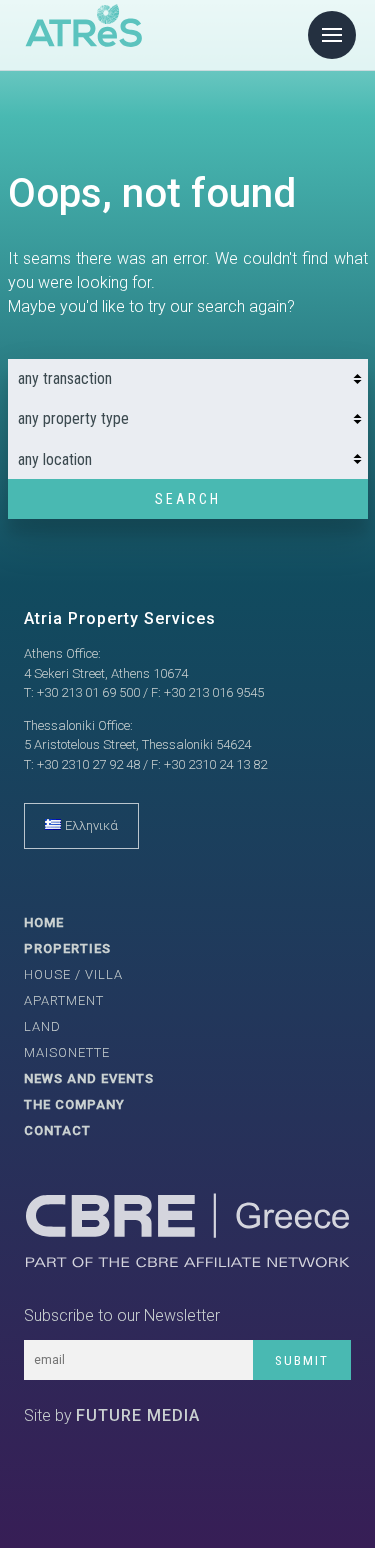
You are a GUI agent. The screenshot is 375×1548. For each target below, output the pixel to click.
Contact (57, 1130)
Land (42, 1026)
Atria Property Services (120, 618)
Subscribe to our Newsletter (122, 1315)
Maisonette (67, 1052)
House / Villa (73, 974)
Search (188, 499)
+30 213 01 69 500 (88, 692)
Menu (332, 35)
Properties (67, 948)
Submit (302, 1360)
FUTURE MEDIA (138, 1415)
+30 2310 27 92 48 (88, 764)
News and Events (89, 1078)
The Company (74, 1104)
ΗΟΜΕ (44, 922)
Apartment (64, 1000)
